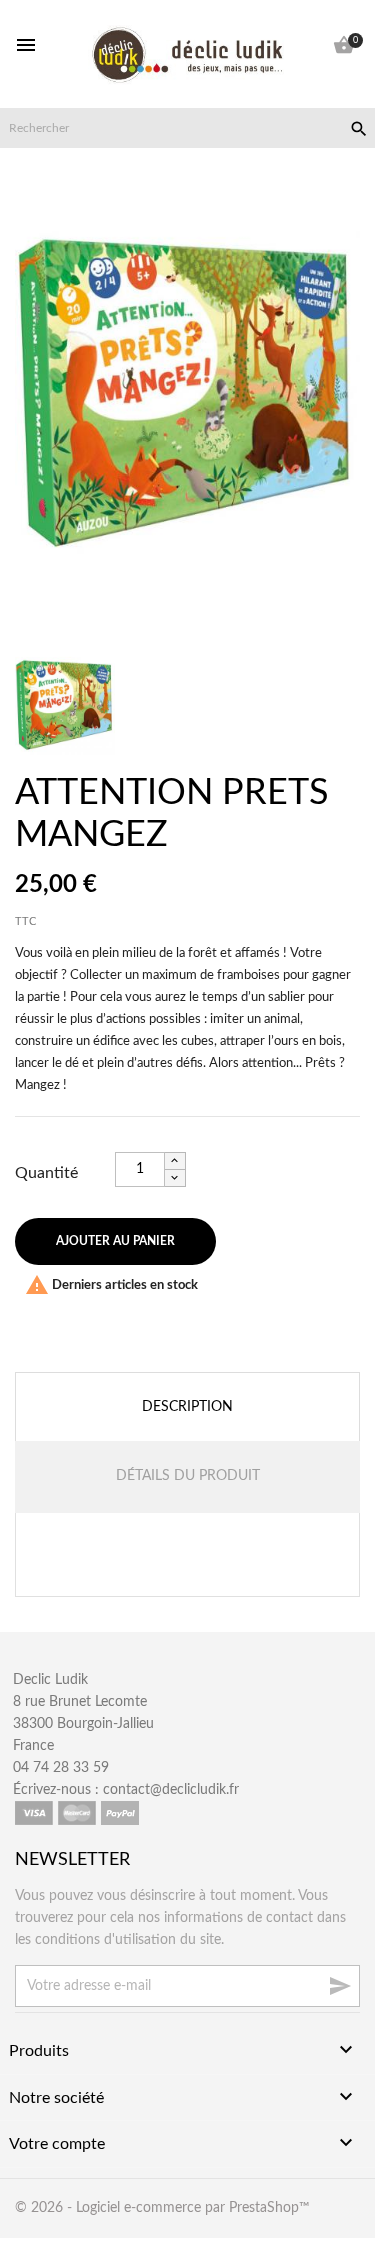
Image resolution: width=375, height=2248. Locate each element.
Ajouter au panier (115, 1241)
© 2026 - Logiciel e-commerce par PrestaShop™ (162, 2208)
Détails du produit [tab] (188, 1476)
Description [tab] (187, 1407)
